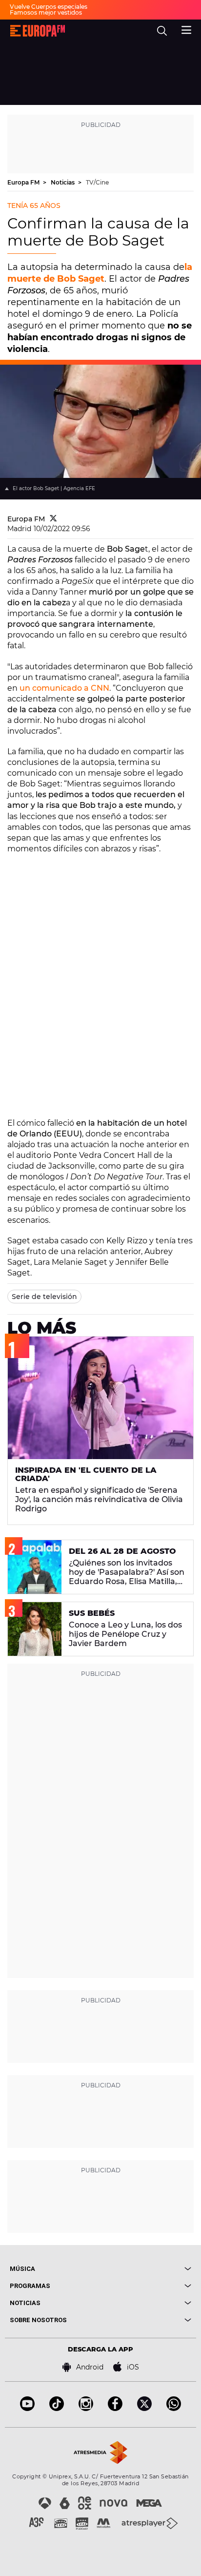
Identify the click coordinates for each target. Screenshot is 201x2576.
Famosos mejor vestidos (46, 12)
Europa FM (24, 182)
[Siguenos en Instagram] (86, 2408)
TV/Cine (97, 182)
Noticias (63, 182)
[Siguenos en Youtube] (27, 2408)
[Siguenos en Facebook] (115, 2408)
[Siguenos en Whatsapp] (174, 2408)
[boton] (146, 2269)
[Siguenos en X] (144, 2408)
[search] (162, 31)
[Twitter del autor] (53, 519)
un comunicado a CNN (64, 688)
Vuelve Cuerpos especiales (49, 7)
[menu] (186, 29)
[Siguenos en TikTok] (57, 2408)
